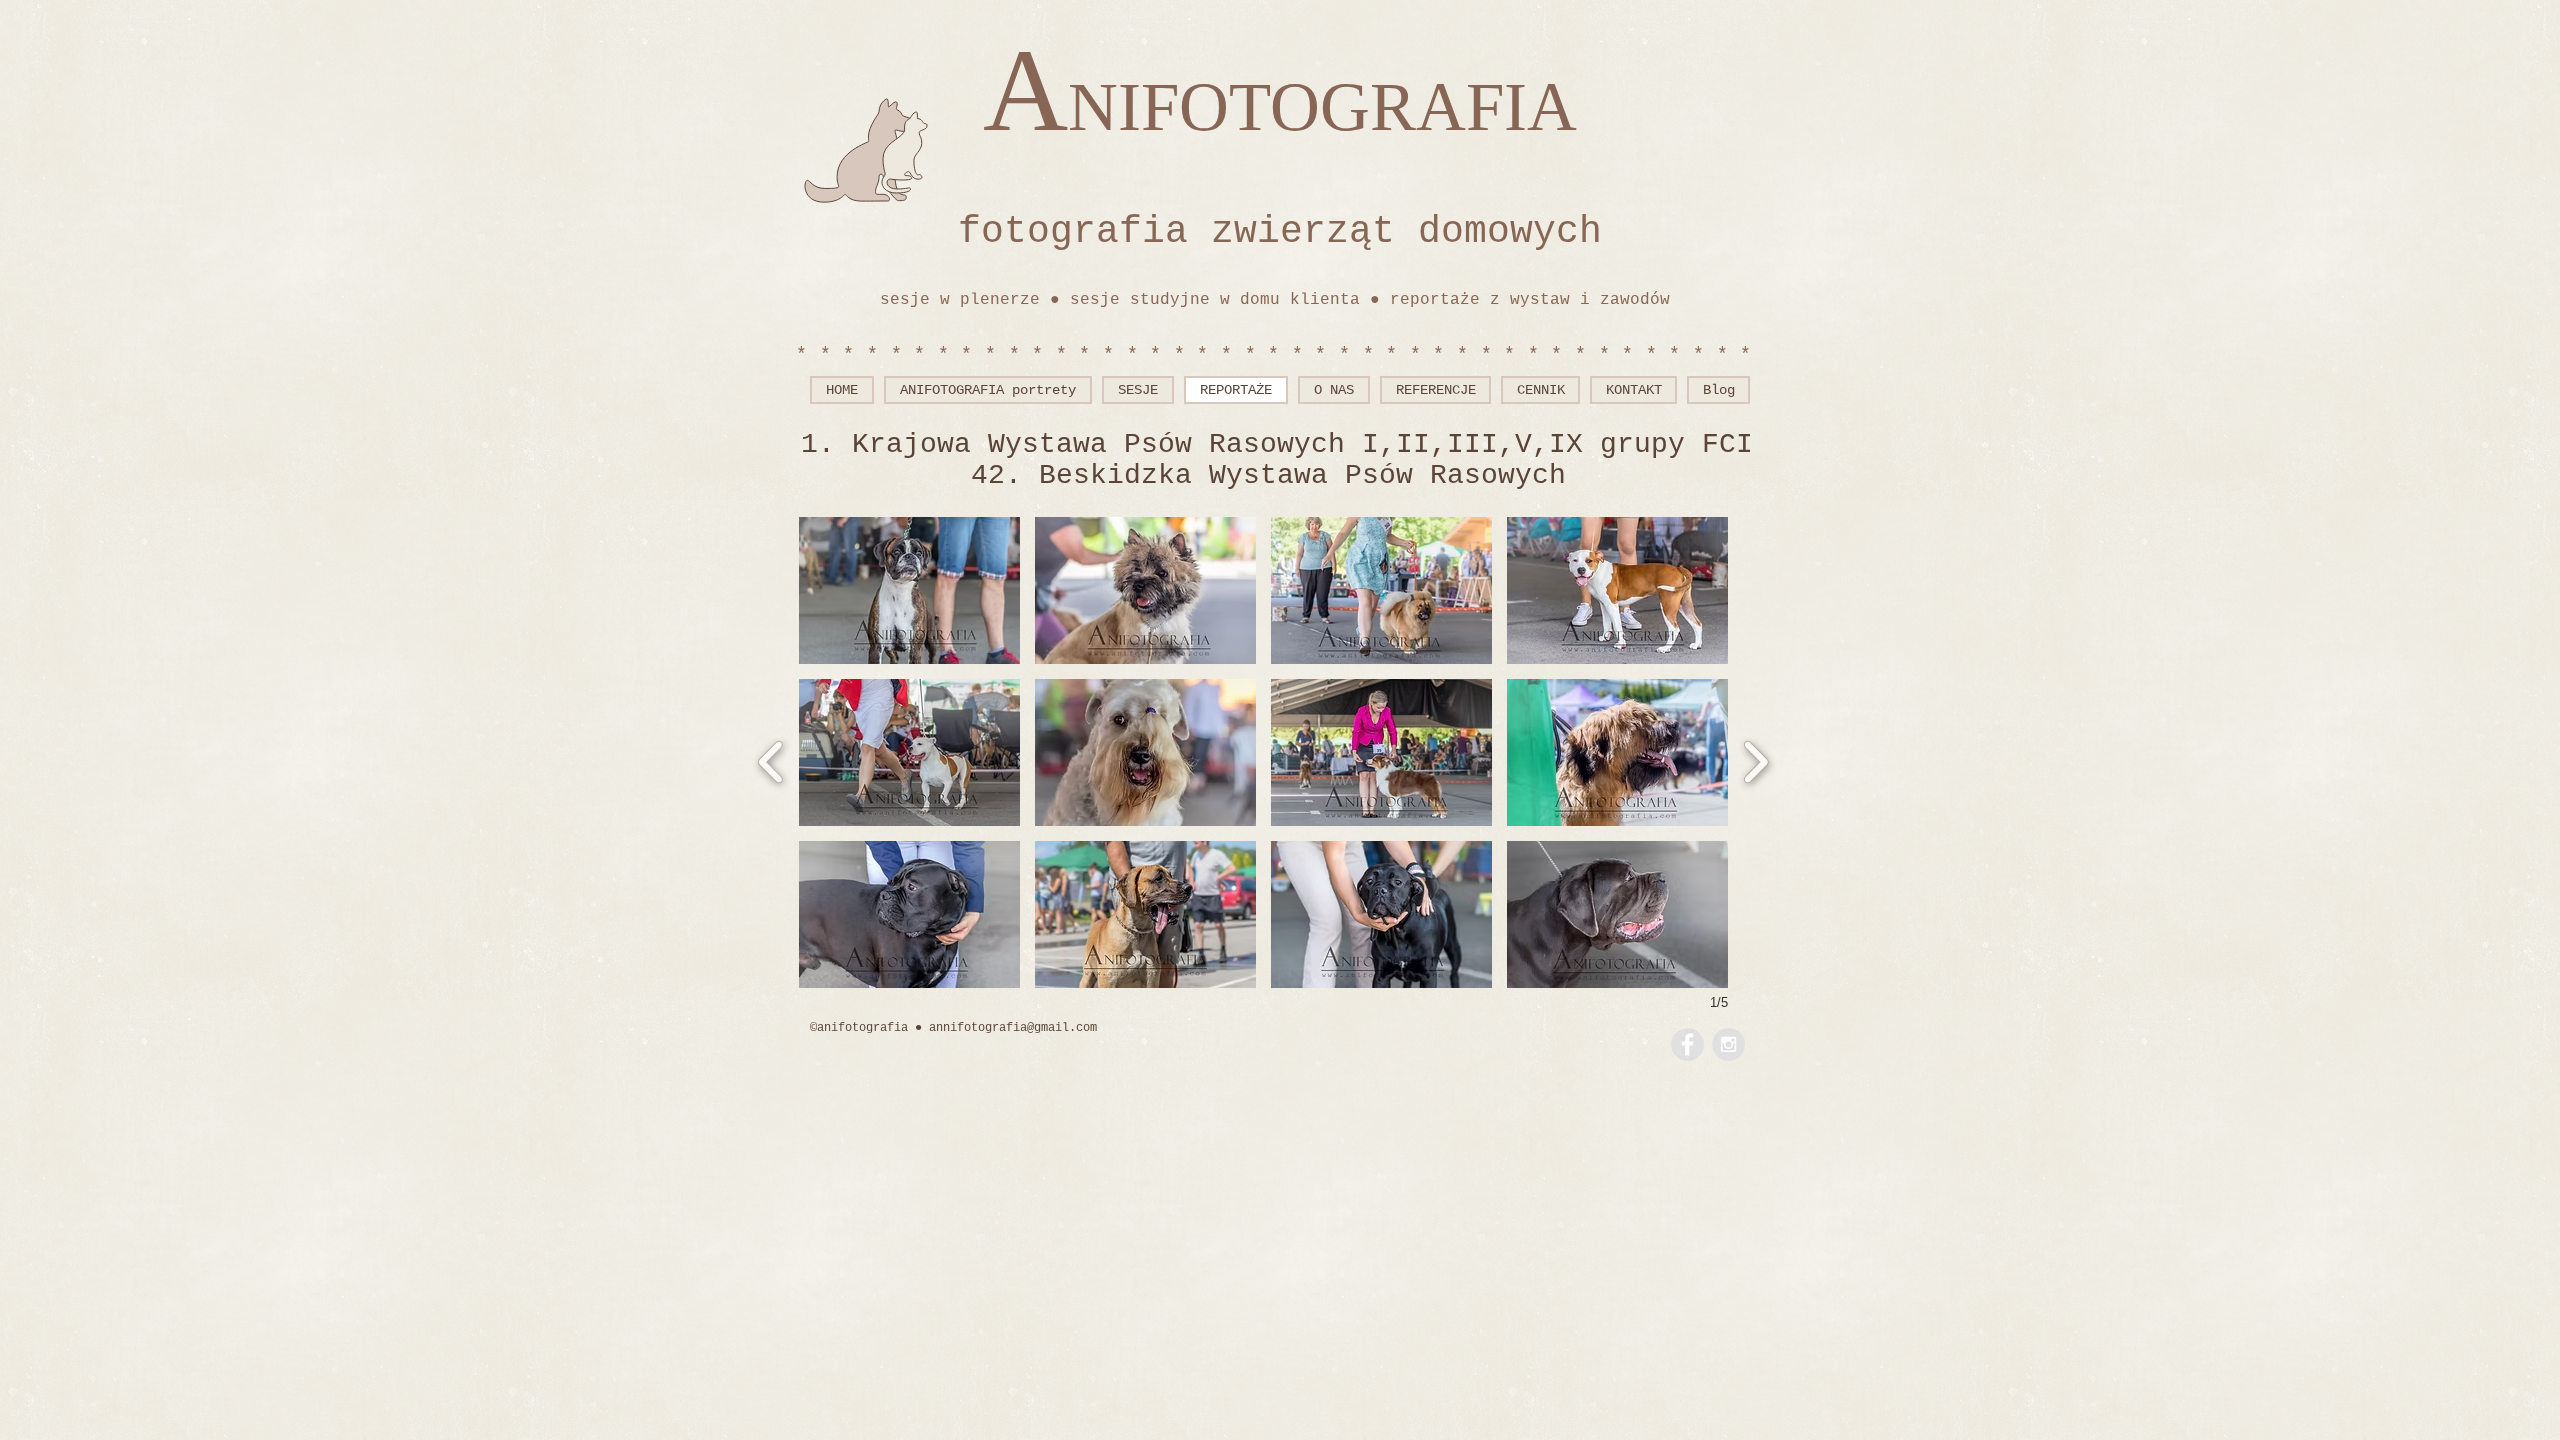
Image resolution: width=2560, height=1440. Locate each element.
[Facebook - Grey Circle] (1687, 1044)
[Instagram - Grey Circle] (1728, 1044)
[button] (909, 590)
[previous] (771, 759)
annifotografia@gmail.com (1013, 1028)
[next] (1755, 759)
